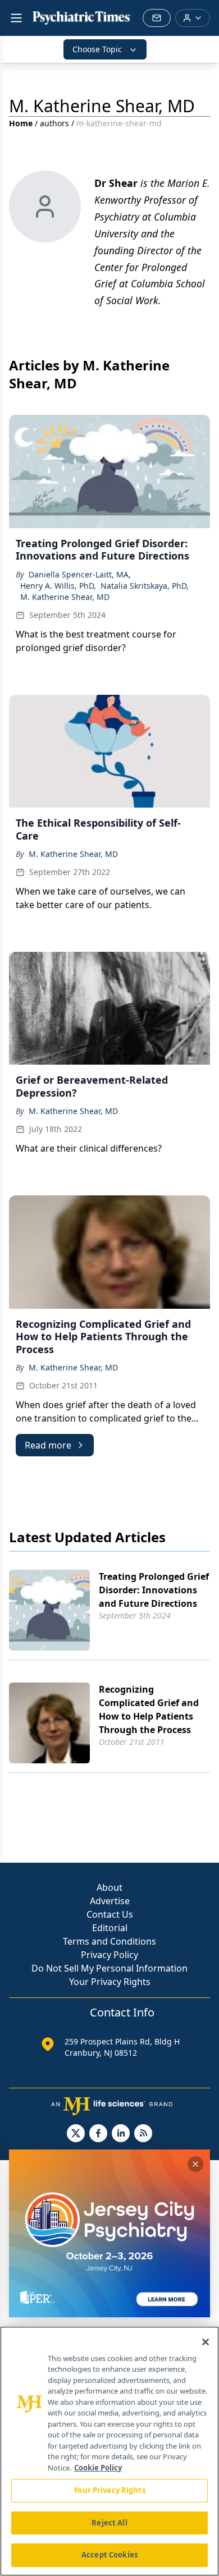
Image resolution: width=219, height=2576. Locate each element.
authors (54, 123)
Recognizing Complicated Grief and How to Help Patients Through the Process (149, 1709)
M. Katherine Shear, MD (65, 597)
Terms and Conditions (109, 1941)
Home (21, 123)
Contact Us (110, 1914)
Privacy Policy (109, 1955)
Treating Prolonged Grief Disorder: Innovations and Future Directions (154, 1590)
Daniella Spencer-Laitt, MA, (80, 574)
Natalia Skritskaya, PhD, (145, 586)
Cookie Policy (98, 2468)
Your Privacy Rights (110, 1982)
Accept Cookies (109, 2555)
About (109, 1887)
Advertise (110, 1901)
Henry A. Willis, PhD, (58, 586)
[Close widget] (195, 2164)
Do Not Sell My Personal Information (109, 1968)
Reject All (109, 2523)
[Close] (206, 2342)
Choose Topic (97, 49)
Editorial (110, 1928)
